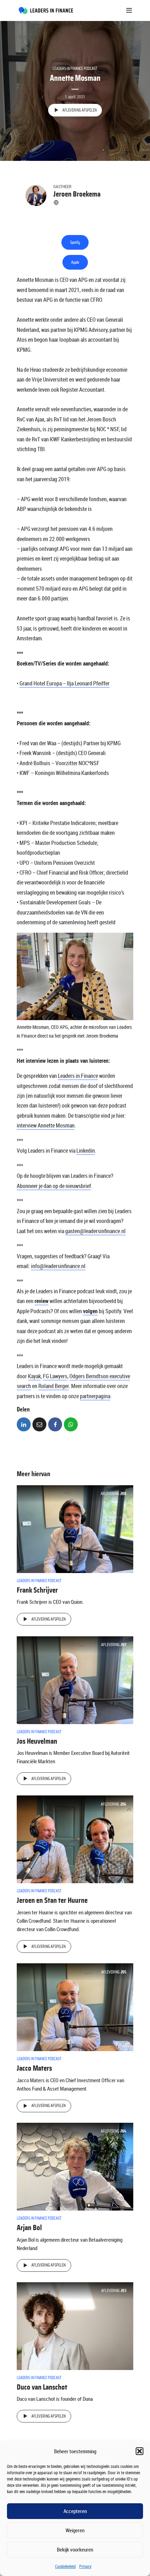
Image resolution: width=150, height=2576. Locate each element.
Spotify (75, 242)
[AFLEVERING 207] (75, 1679)
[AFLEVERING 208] (75, 1528)
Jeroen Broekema (77, 194)
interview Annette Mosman (46, 1125)
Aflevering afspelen (80, 110)
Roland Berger (54, 1386)
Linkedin (86, 1151)
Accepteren (75, 2511)
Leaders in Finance (78, 1076)
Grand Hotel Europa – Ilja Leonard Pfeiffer (65, 683)
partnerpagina (95, 1396)
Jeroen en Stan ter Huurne (52, 1900)
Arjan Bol (29, 2228)
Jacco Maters (34, 2068)
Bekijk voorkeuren (75, 2549)
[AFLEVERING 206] (75, 1839)
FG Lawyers (55, 1376)
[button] (140, 2451)
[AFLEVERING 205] (75, 2007)
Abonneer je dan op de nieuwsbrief (54, 1186)
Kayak (34, 1376)
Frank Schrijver (37, 1590)
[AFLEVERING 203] (75, 2326)
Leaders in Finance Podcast (75, 69)
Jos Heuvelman (37, 1741)
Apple (75, 262)
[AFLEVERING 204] (75, 2166)
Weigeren (75, 2530)
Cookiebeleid (65, 2566)
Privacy (85, 2566)
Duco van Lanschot (42, 2387)
